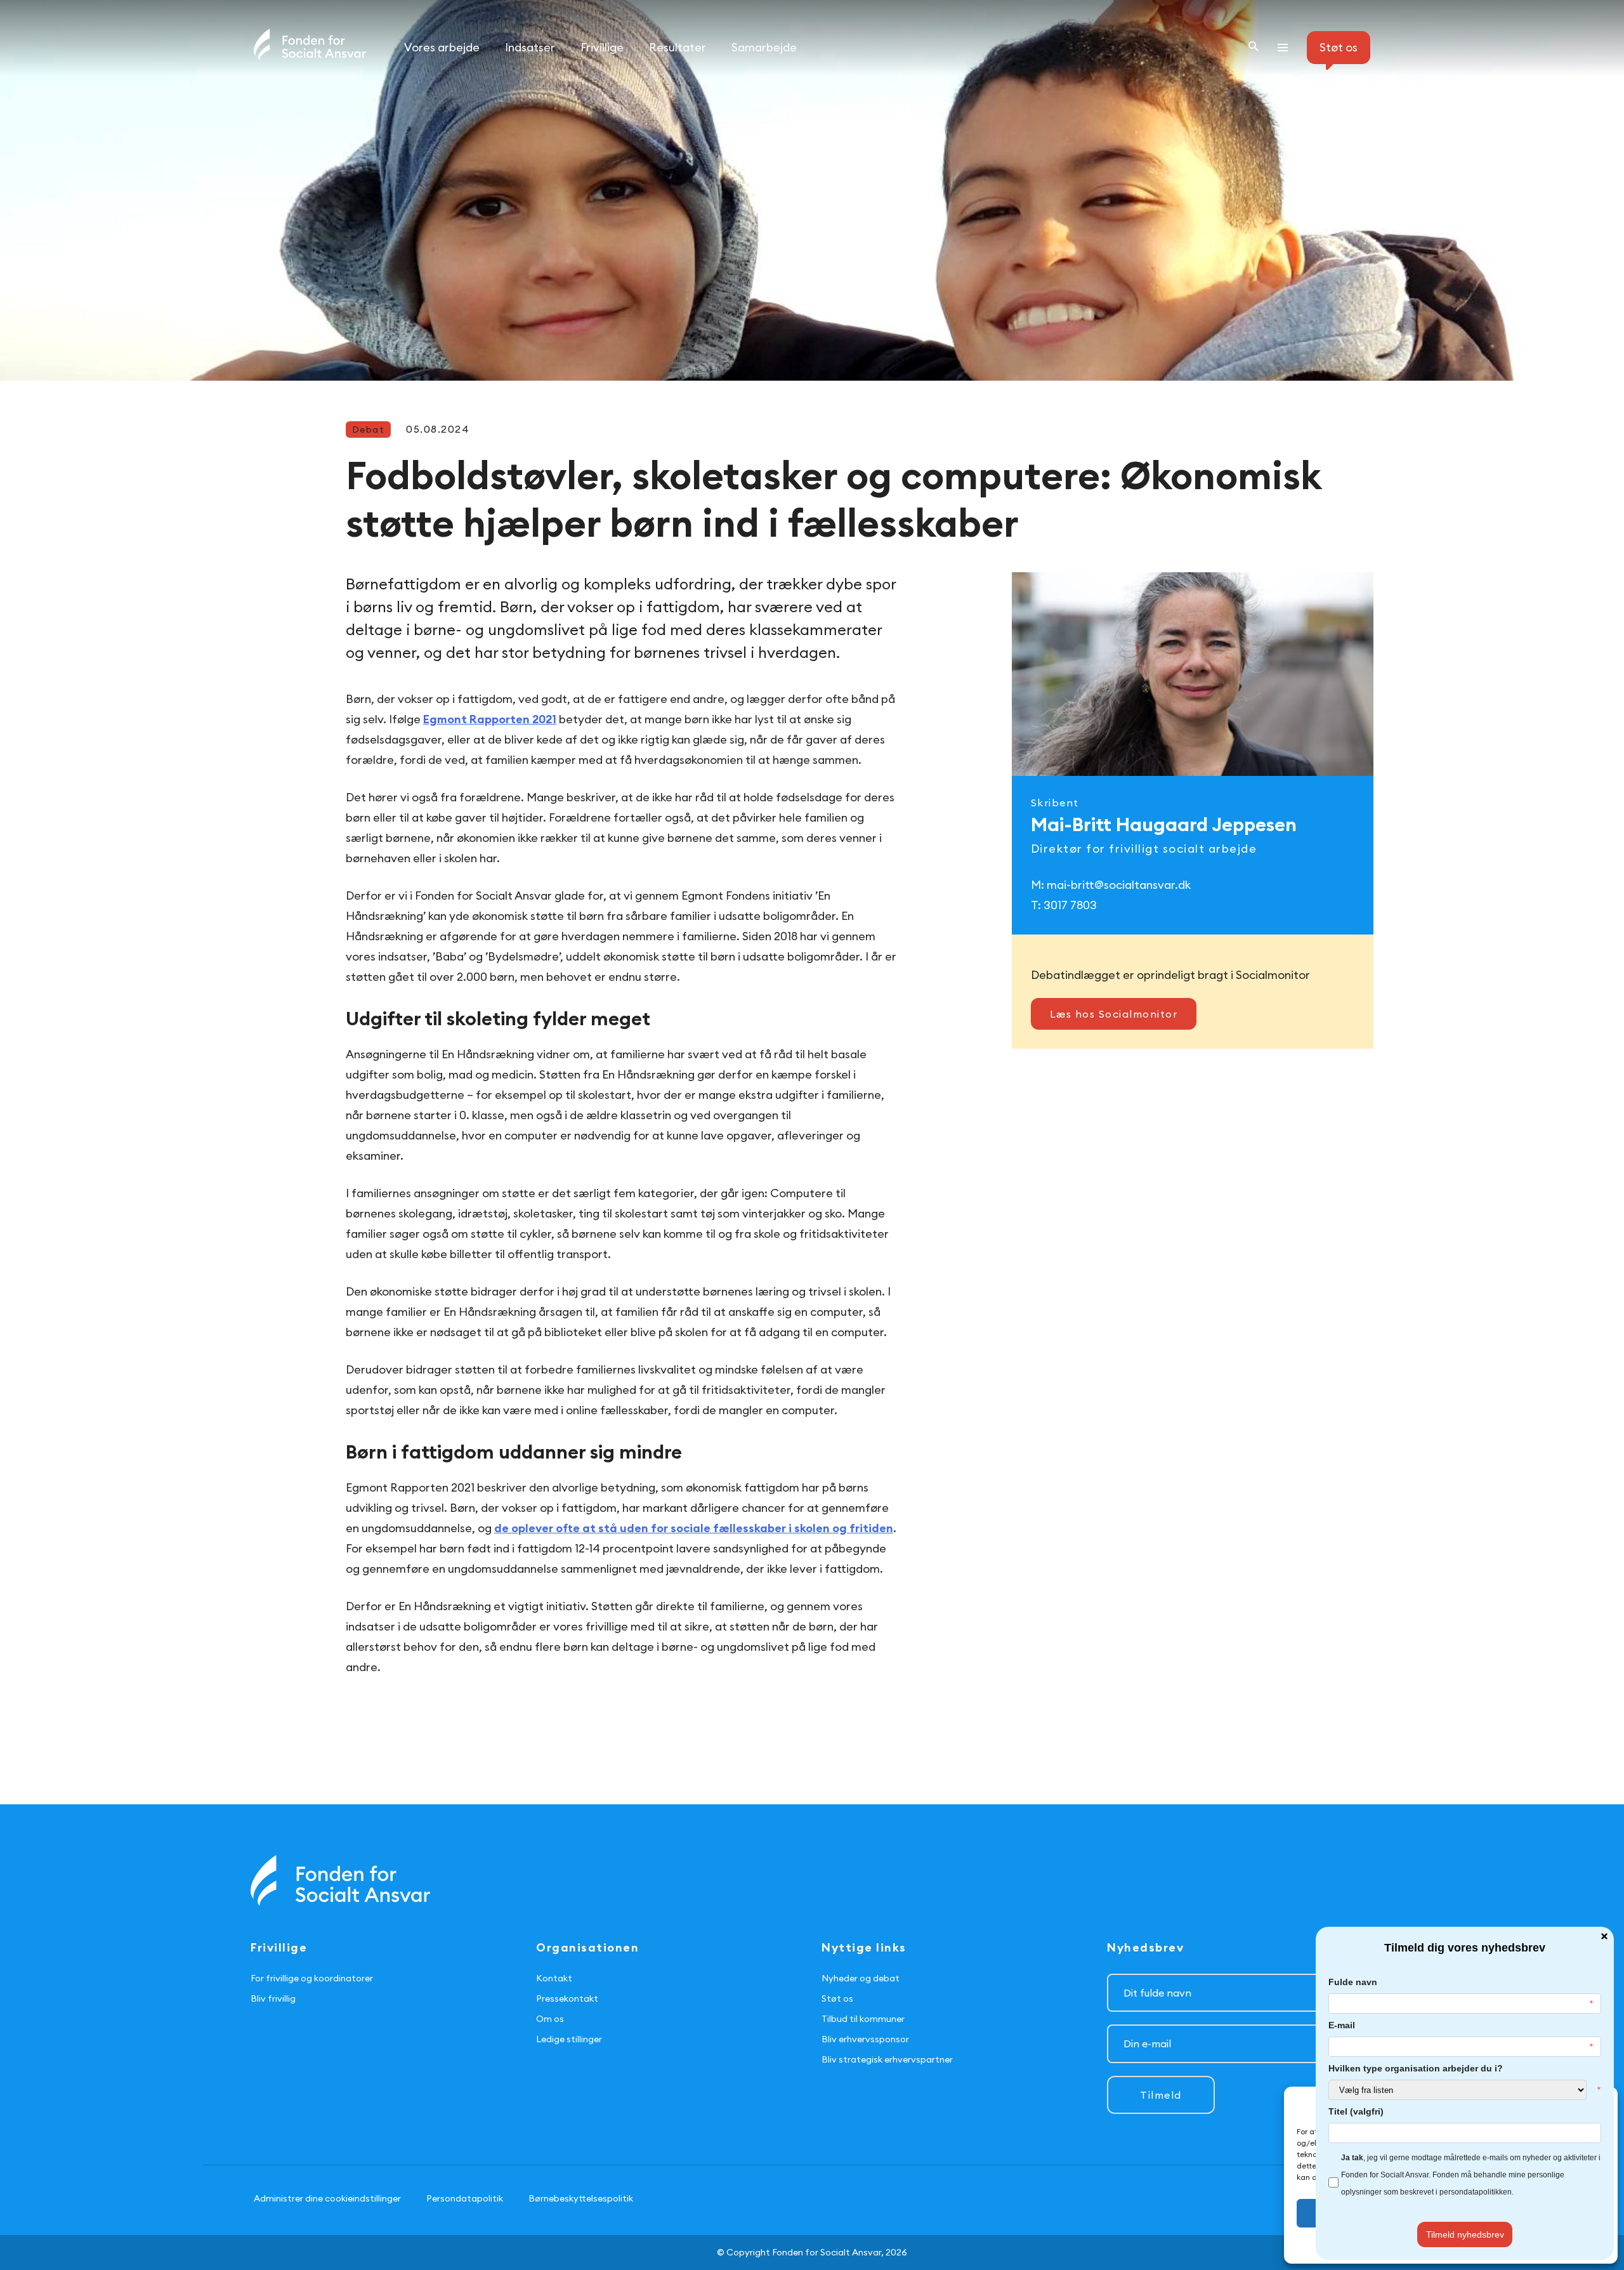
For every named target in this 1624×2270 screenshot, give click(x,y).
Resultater (678, 47)
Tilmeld (1161, 2095)
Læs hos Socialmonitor (1114, 1014)
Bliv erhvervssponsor (865, 2039)
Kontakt (554, 1978)
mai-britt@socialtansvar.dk (1119, 885)
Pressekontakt (567, 1998)
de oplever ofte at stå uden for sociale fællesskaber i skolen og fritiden (694, 1528)
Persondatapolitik (465, 2198)
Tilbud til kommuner (863, 2019)
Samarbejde (764, 47)
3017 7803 (1070, 905)
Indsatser (530, 47)
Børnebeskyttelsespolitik (581, 2198)
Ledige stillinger (569, 2039)
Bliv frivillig (273, 1998)
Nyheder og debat (861, 1978)
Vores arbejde (442, 47)
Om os (550, 2019)
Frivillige (602, 47)
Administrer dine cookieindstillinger (327, 2198)
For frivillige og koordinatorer (312, 1978)
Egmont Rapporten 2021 (490, 719)
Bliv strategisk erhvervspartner (887, 2059)
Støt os (837, 1998)
